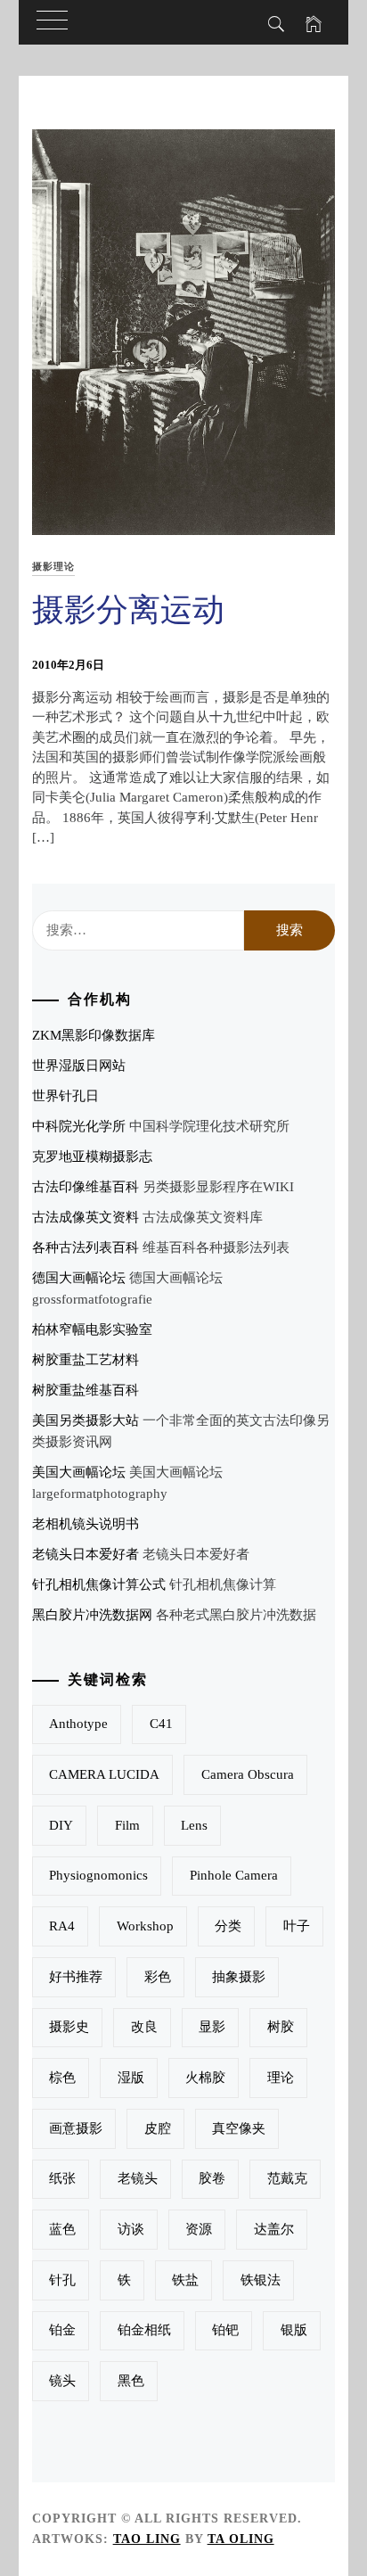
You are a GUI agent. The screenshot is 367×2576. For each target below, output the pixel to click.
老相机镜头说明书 (86, 1524)
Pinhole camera (234, 1875)
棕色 (62, 2078)
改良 (144, 2027)
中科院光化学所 (79, 1126)
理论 (281, 2078)
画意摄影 (76, 2128)
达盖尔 (274, 2229)
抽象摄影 (239, 1977)
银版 (294, 2330)
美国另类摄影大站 (86, 1420)
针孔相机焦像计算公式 (99, 1584)
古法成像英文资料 (86, 1217)
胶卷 (212, 2178)
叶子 (297, 1926)
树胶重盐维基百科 (86, 1390)
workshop (145, 1926)
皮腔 (158, 2128)
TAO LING (147, 2539)
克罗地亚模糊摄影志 (92, 1156)
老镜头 (138, 2178)
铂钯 (225, 2330)
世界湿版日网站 (79, 1066)
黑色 (131, 2381)
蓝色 (62, 2229)
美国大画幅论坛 (79, 1472)
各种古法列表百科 (86, 1247)
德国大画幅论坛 (79, 1278)
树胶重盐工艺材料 (86, 1360)
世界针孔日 (65, 1096)
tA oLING (241, 2539)
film (127, 1825)
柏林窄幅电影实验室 (92, 1329)
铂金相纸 (144, 2330)
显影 (212, 2027)
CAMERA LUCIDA (104, 1774)
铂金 (62, 2330)
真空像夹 (239, 2128)
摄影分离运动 (128, 610)
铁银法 (261, 2280)
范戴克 (287, 2178)
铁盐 (185, 2280)
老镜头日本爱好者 (86, 1554)
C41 (161, 1724)
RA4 (62, 1926)
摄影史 (69, 2027)
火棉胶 (205, 2078)
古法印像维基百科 (86, 1187)
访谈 (131, 2229)
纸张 (62, 2178)
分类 (228, 1926)
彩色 (158, 1977)
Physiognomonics (98, 1875)
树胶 (281, 2027)
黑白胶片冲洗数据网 (92, 1615)
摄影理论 (53, 566)
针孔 (62, 2280)
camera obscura (248, 1774)
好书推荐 (76, 1977)
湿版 (131, 2078)
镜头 (62, 2381)
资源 (199, 2229)
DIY (61, 1825)
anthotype (78, 1724)
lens (194, 1825)
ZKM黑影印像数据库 (94, 1035)
